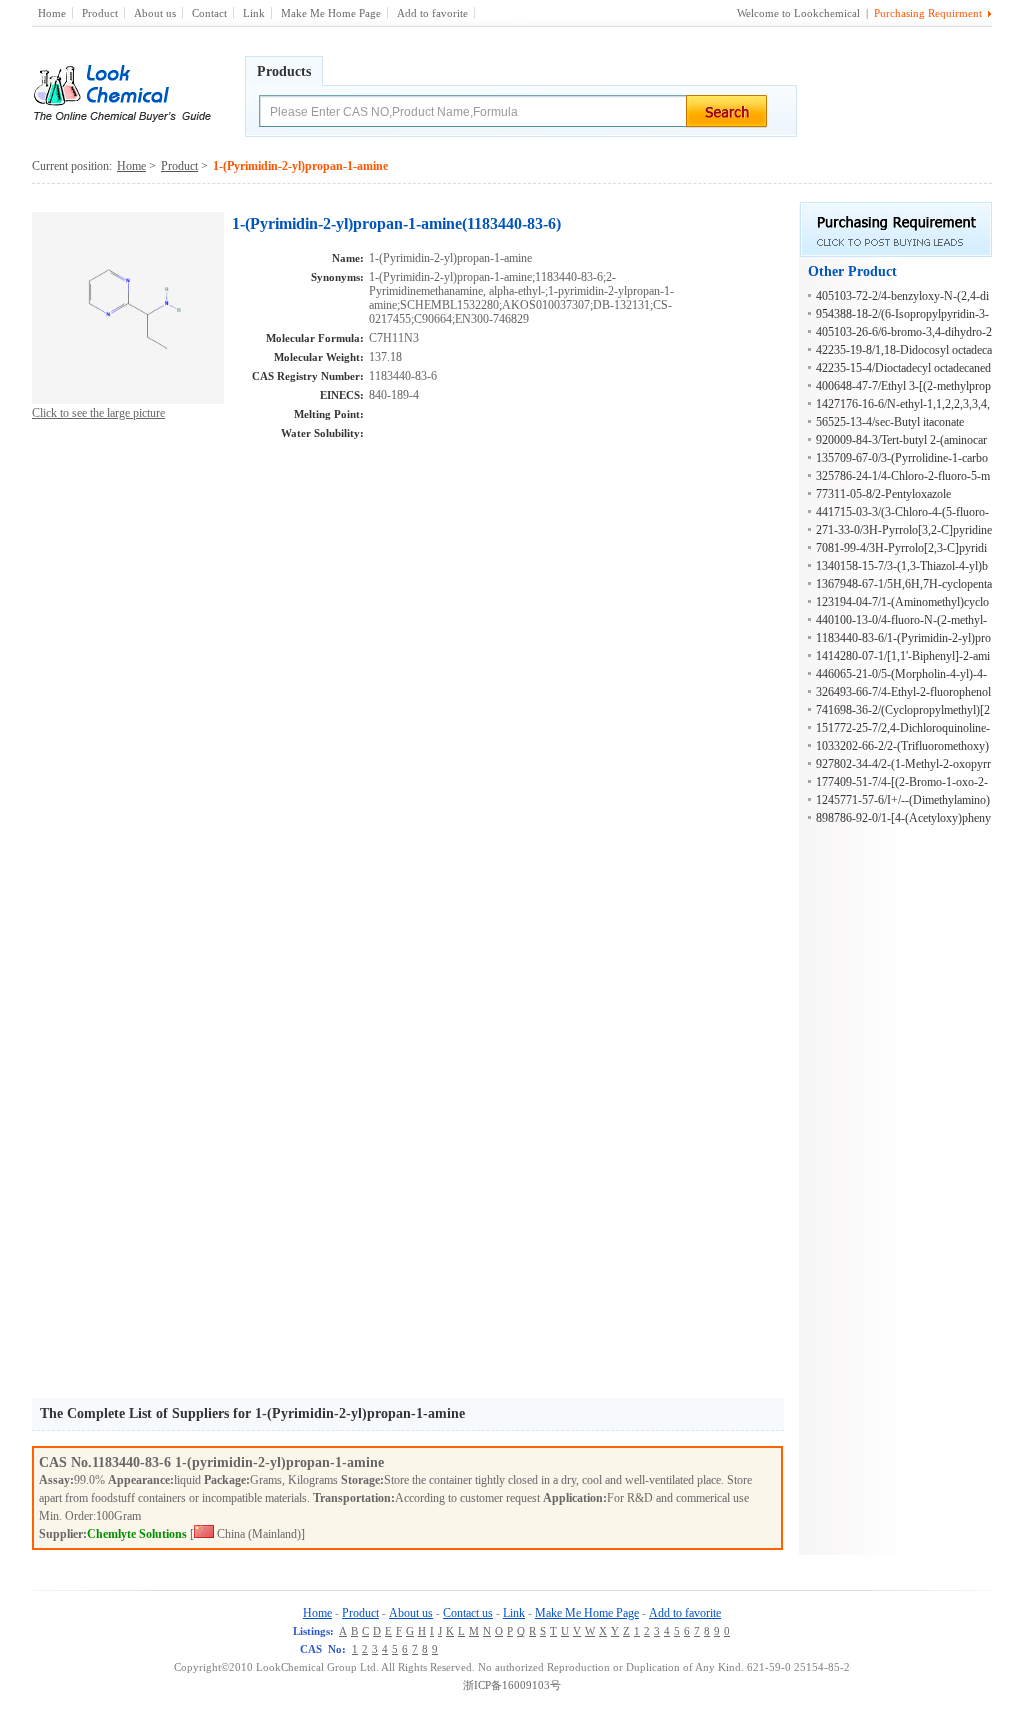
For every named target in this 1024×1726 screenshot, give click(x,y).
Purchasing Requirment (928, 13)
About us (155, 13)
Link (254, 13)
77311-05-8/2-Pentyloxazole (883, 494)
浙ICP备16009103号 (512, 1685)
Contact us (468, 1613)
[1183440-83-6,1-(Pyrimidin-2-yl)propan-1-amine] (128, 400)
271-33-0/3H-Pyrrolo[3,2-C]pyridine (904, 530)
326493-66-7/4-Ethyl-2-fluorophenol (903, 692)
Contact (209, 13)
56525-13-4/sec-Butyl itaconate (890, 422)
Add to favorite (432, 13)
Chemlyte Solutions (137, 1534)
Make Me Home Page (331, 13)
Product (100, 13)
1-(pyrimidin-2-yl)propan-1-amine (279, 1462)
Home (52, 13)
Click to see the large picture (98, 413)
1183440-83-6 (133, 1462)
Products (284, 71)
